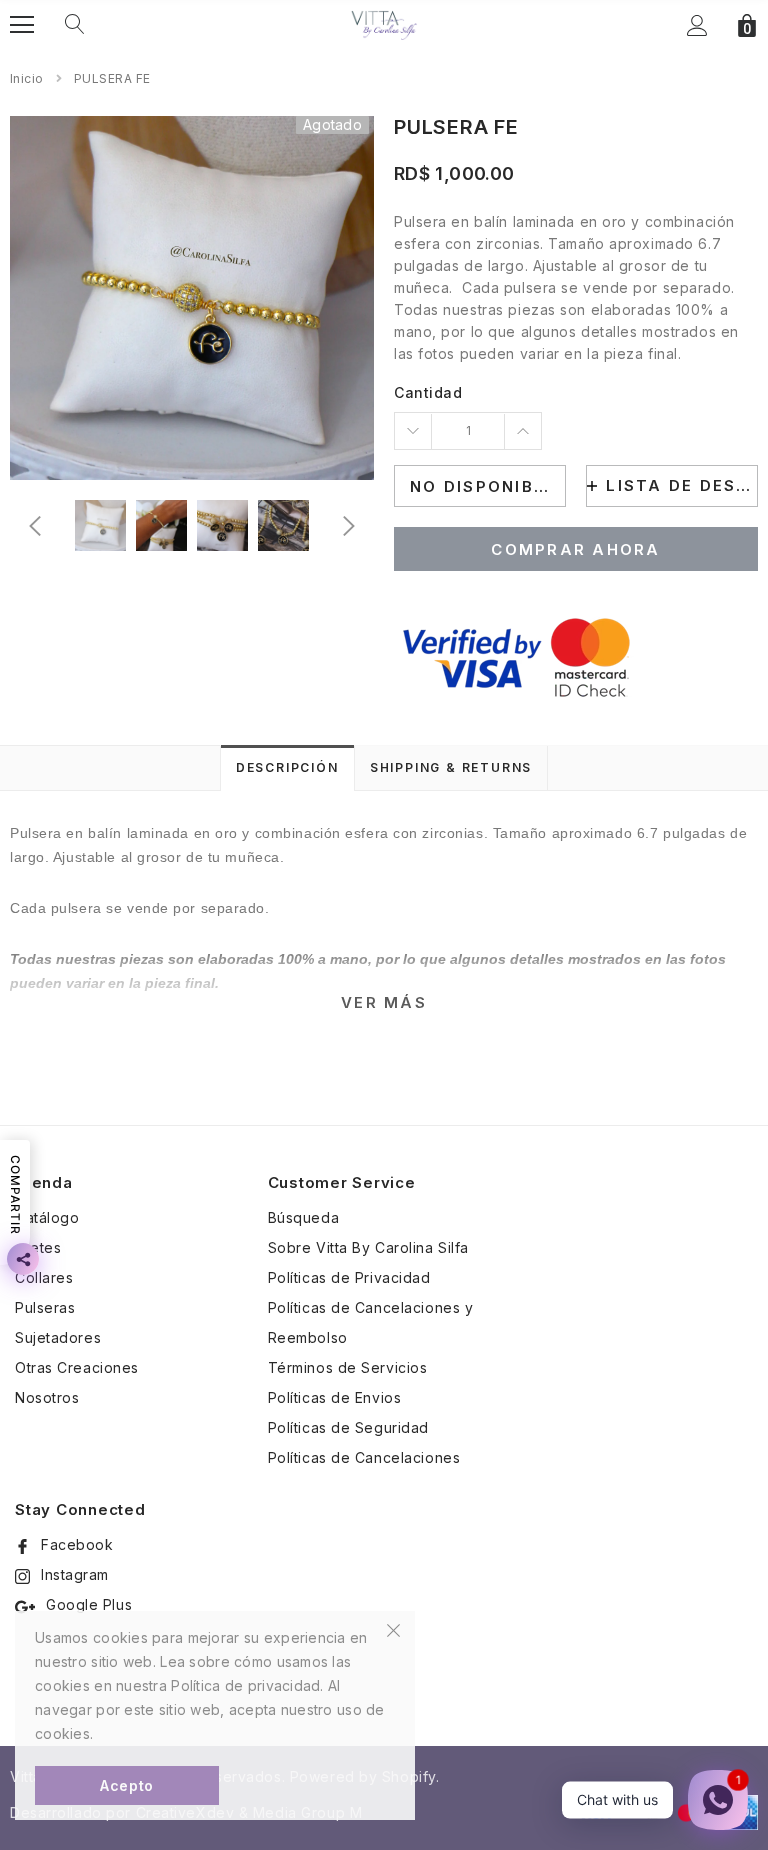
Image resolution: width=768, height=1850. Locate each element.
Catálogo (47, 1217)
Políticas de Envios (335, 1397)
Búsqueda (303, 1217)
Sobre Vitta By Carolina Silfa (368, 1247)
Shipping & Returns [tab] (451, 767)
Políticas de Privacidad (349, 1277)
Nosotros (47, 1397)
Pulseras (45, 1307)
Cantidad (428, 392)
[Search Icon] (75, 25)
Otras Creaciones (77, 1367)
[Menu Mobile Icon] (22, 25)
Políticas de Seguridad (348, 1427)
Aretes (38, 1247)
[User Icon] (697, 25)
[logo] (384, 24)
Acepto (126, 1785)
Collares (44, 1277)
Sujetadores (58, 1337)
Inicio (27, 78)
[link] (100, 525)
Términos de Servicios (348, 1367)
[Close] (393, 1629)
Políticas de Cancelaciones (364, 1457)
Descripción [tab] (287, 767)
